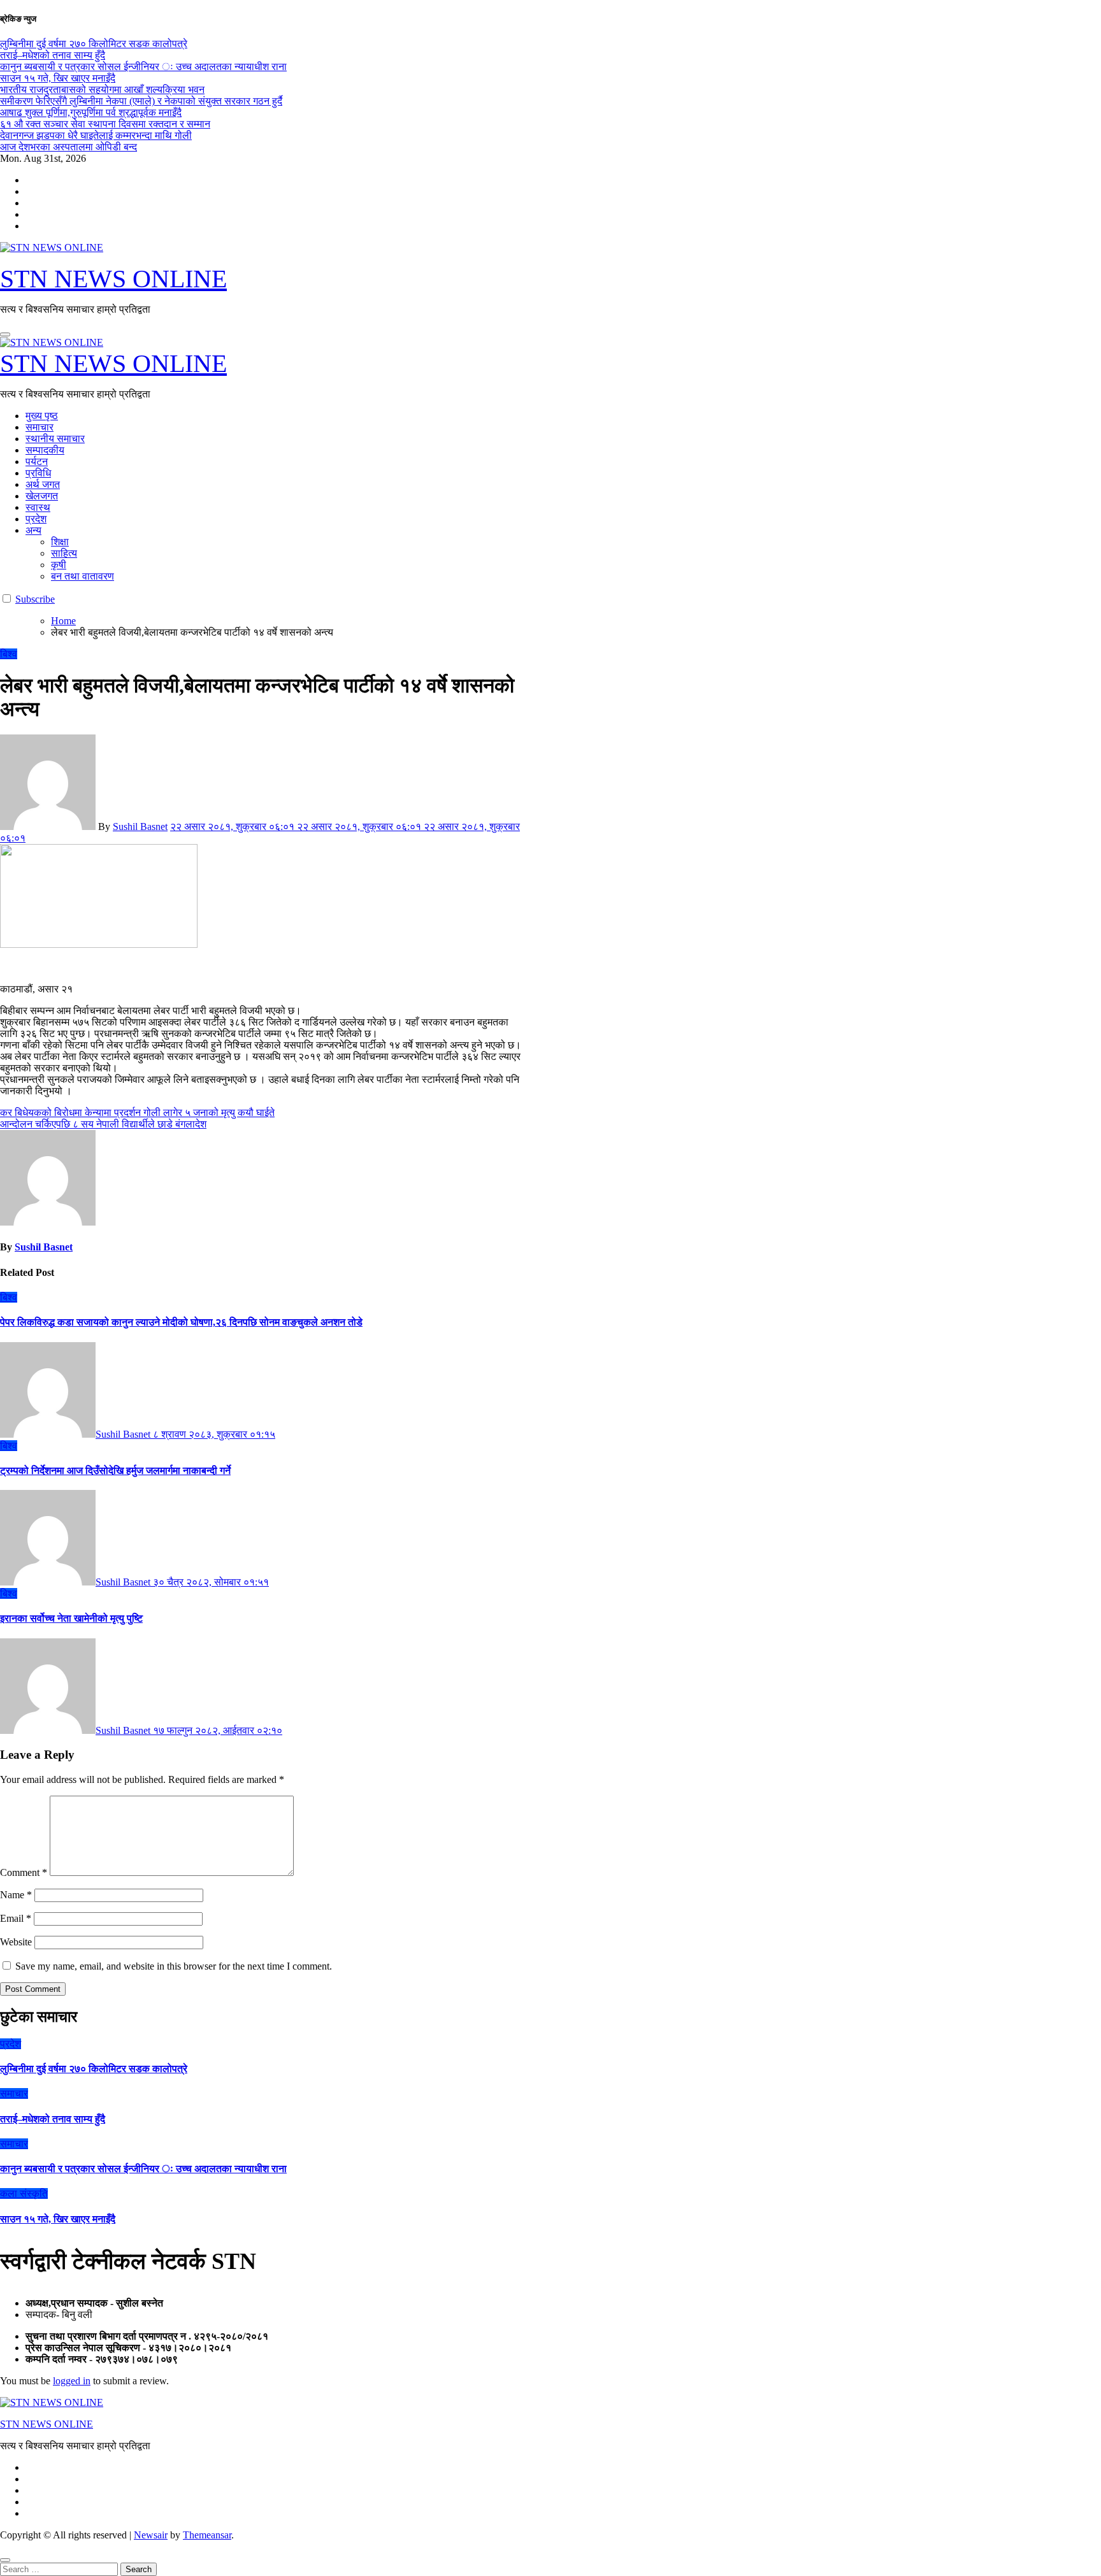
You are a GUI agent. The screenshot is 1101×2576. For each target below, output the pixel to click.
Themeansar (207, 2535)
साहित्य (64, 553)
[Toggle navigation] (5, 334)
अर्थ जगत (43, 484)
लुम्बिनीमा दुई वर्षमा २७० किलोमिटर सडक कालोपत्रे (94, 2069)
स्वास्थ (38, 507)
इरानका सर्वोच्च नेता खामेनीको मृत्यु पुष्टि (71, 1618)
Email (16, 1918)
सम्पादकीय (45, 450)
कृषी (59, 565)
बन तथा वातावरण (83, 576)
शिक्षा (60, 542)
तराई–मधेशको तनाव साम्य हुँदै (53, 2119)
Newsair (151, 2535)
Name (16, 1895)
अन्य (33, 530)
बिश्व (9, 654)
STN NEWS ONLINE (113, 279)
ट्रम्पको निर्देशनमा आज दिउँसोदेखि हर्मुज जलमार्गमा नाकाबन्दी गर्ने (115, 1470)
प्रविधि (38, 473)
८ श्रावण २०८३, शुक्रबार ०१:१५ (214, 1434)
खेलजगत (42, 496)
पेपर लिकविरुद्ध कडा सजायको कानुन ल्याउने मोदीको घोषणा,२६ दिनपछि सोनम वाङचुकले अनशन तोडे (181, 1322)
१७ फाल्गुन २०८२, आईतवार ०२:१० (218, 1730)
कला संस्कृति (24, 2193)
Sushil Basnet (140, 826)
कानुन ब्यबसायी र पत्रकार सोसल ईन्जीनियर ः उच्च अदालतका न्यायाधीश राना (143, 2169)
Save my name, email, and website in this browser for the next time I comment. (174, 1966)
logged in (72, 2381)
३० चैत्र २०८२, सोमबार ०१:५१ (211, 1582)
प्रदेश (36, 519)
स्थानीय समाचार (55, 439)
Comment (24, 1872)
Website (16, 1942)
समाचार (40, 427)
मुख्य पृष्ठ (42, 416)
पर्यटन (37, 462)
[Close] (5, 2560)
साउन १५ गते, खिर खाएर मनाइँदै (58, 2219)
